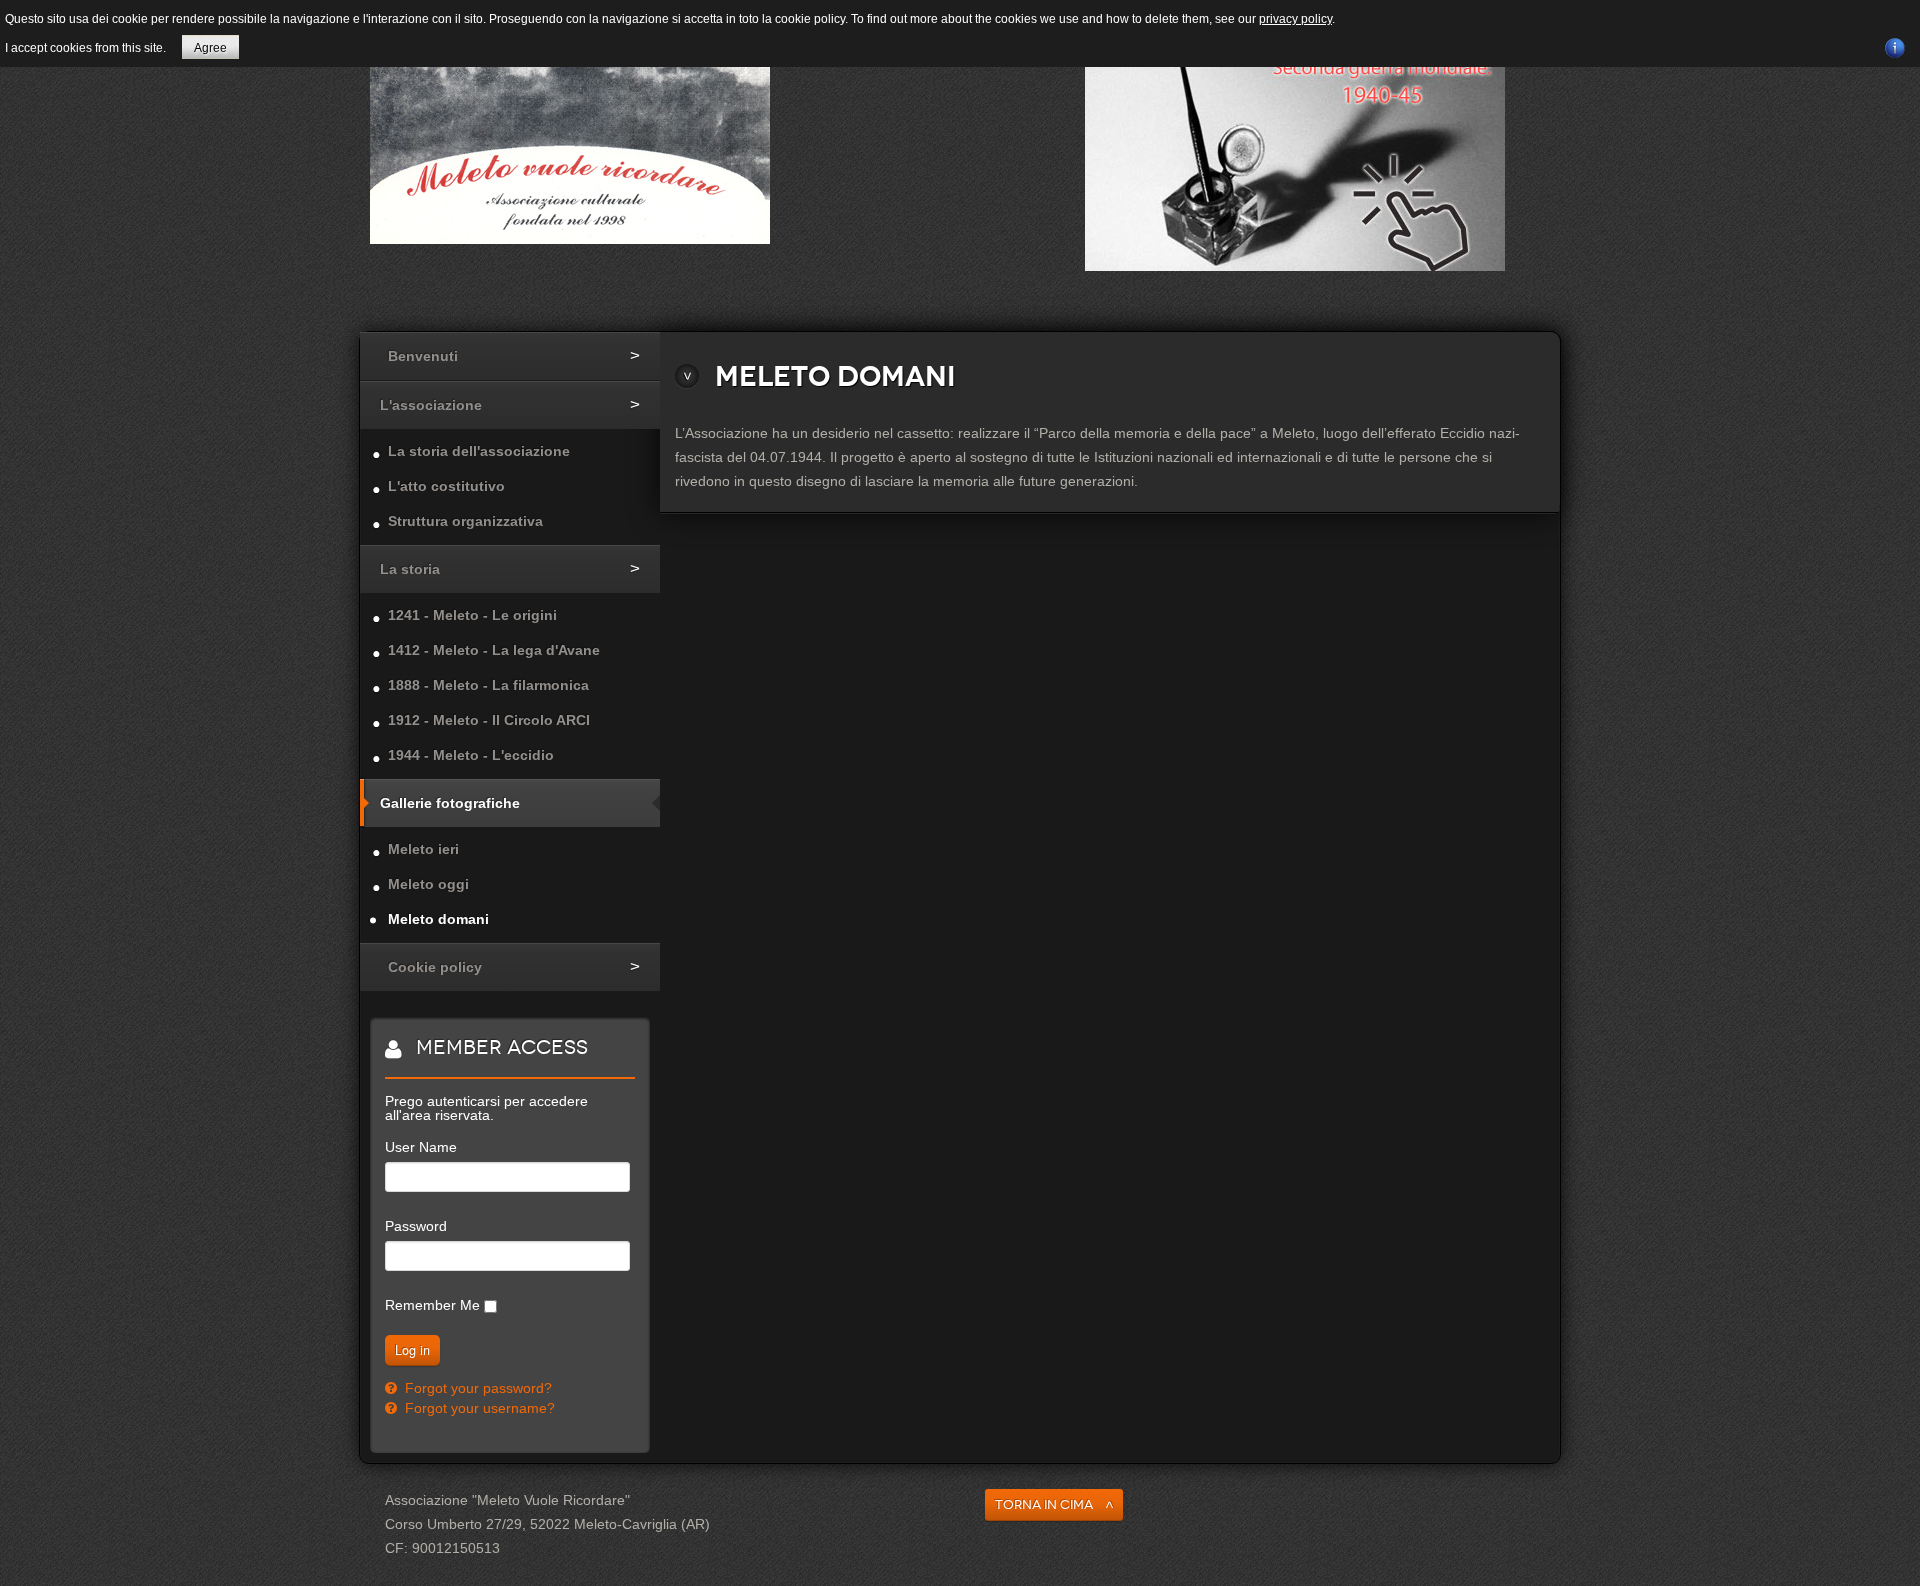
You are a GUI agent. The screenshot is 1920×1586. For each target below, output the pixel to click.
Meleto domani (438, 919)
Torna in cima (1044, 1504)
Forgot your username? (478, 1408)
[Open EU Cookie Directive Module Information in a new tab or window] (1895, 45)
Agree (210, 48)
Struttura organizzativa (465, 521)
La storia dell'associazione (479, 451)
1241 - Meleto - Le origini (472, 615)
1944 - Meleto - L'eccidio (471, 755)
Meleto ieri (423, 849)
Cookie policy (435, 967)
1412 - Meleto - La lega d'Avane (494, 650)
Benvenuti (423, 356)
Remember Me (432, 1305)
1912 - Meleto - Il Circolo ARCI (489, 720)
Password (416, 1226)
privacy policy (1295, 19)
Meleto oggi (428, 884)
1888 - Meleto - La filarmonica (488, 685)
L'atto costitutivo (446, 486)
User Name (421, 1147)
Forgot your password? (476, 1388)
